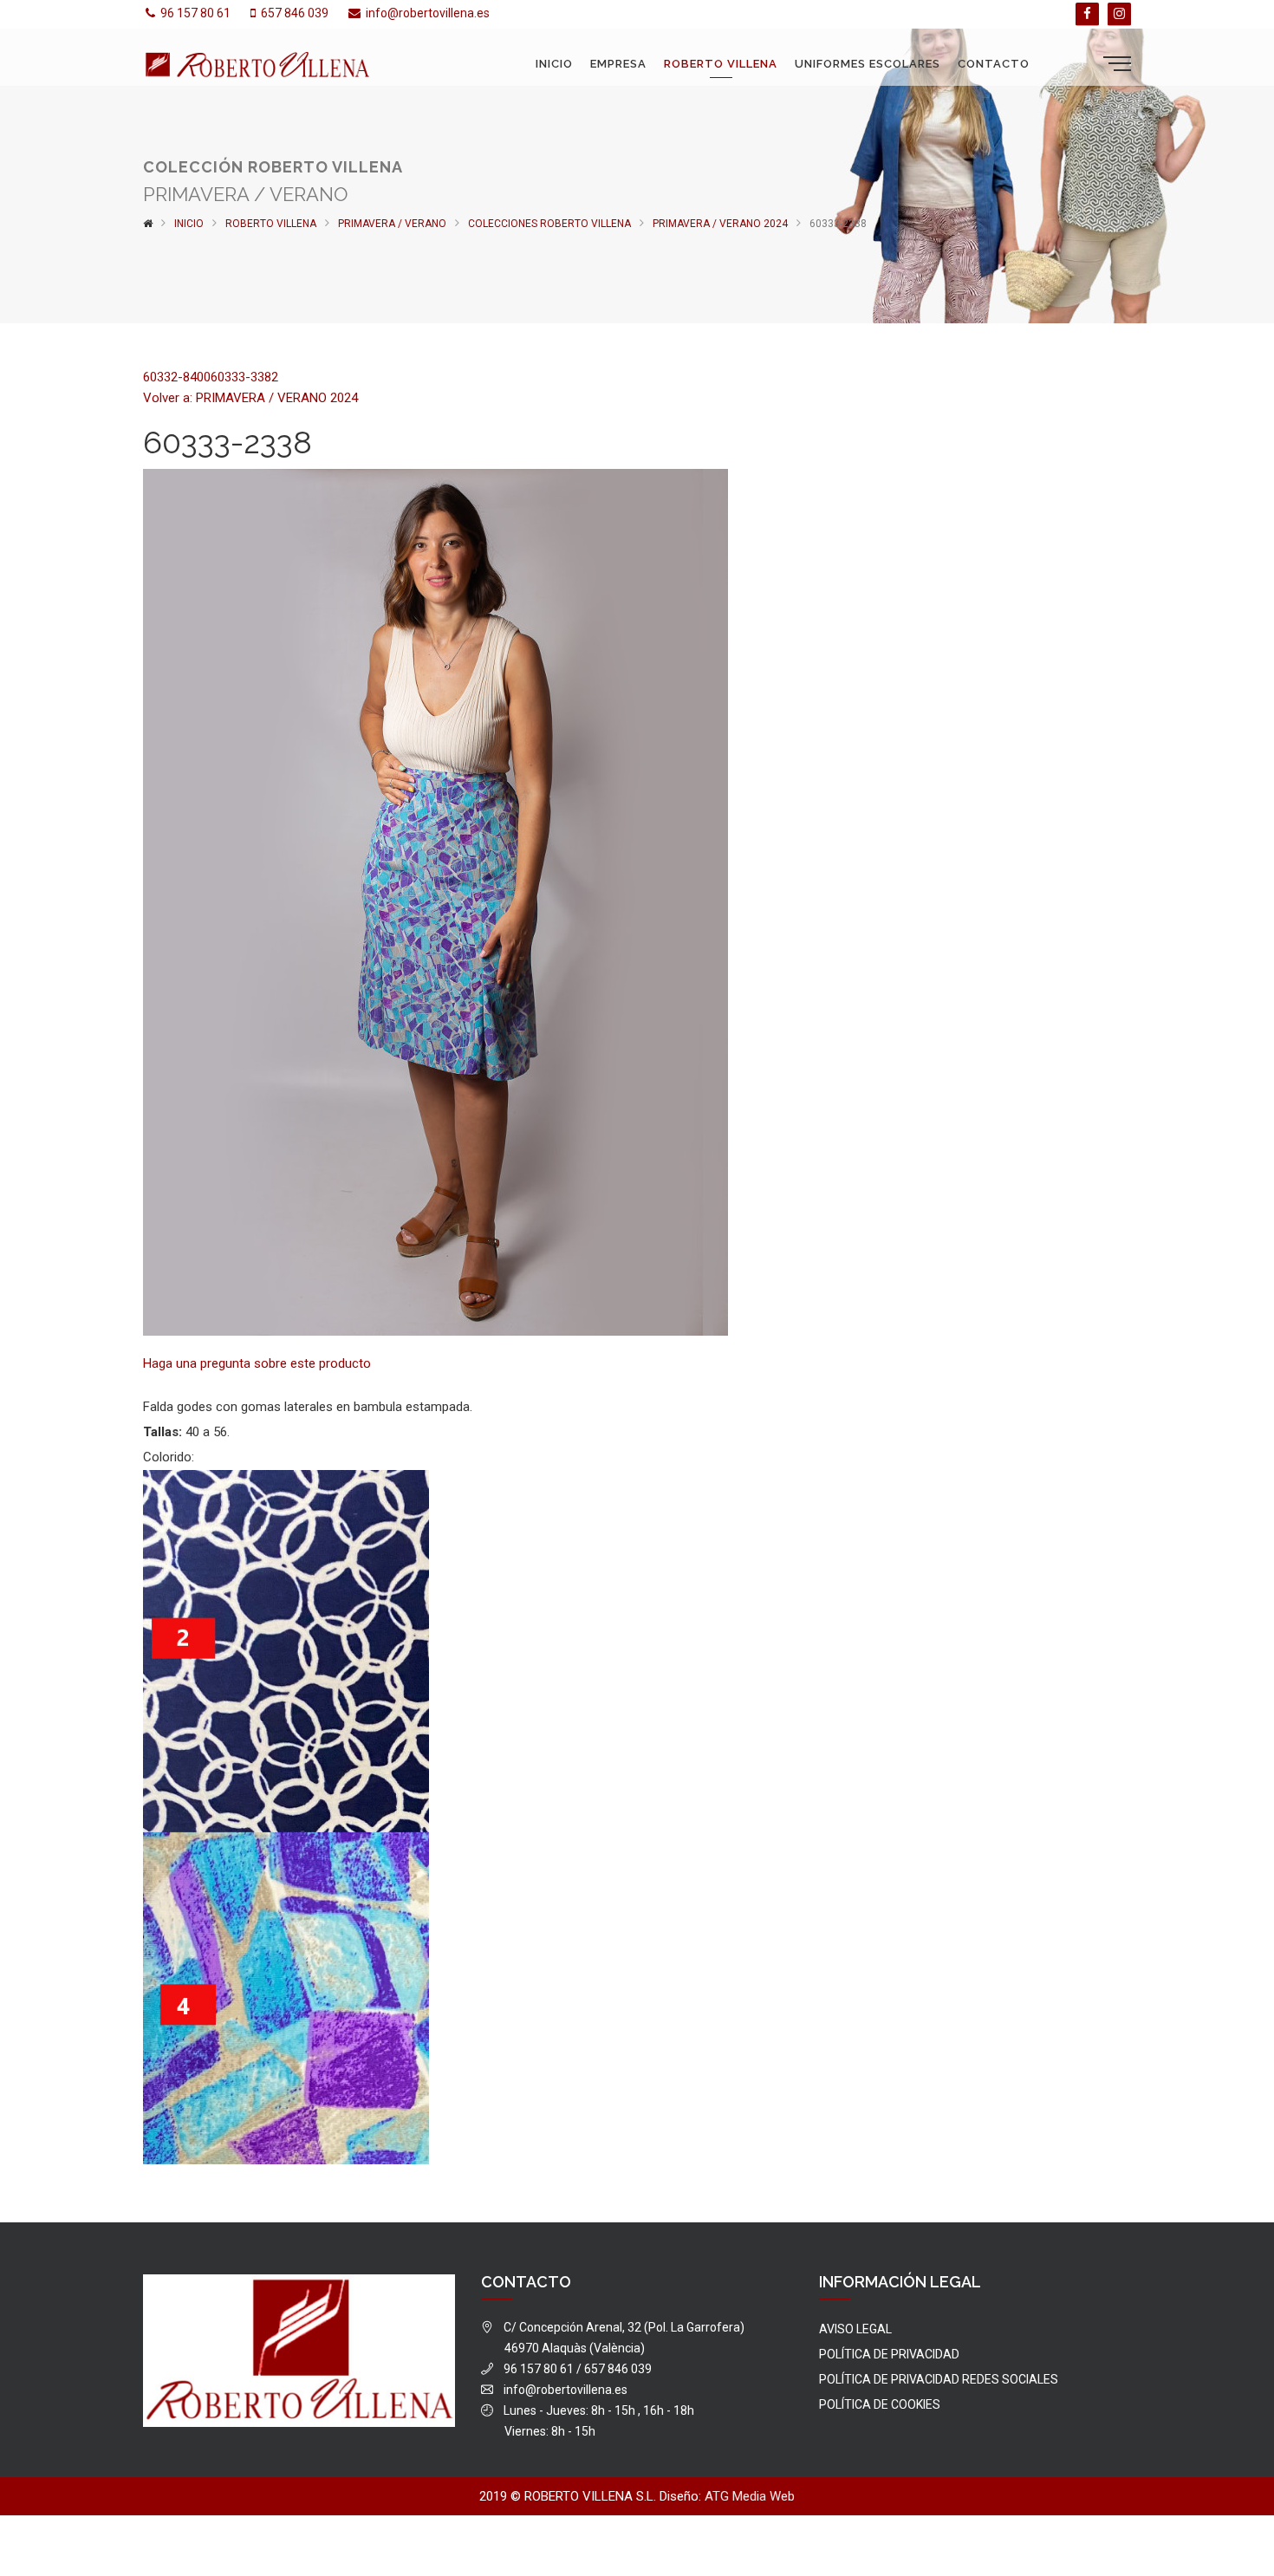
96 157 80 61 (195, 13)
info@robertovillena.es (428, 13)
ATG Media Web (750, 2496)
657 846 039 (295, 13)
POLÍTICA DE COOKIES (880, 2404)
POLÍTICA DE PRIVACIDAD (889, 2354)
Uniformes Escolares (868, 64)
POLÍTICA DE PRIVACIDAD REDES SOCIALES (939, 2379)
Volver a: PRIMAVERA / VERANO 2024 (250, 398)
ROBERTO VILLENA (721, 64)
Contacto (994, 64)
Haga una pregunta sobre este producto (257, 1363)
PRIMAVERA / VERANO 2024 (720, 224)
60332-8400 (177, 377)
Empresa (618, 64)
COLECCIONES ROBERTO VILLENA (549, 224)
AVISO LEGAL (855, 2329)
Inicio (554, 64)
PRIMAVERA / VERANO (392, 224)
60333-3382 (244, 377)
